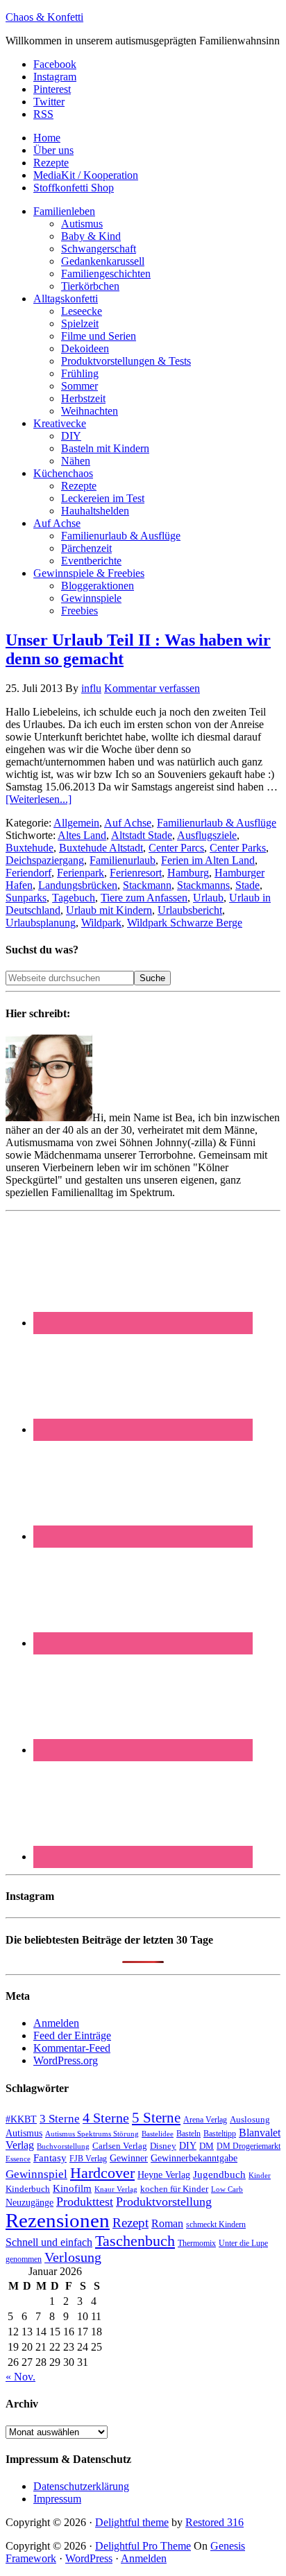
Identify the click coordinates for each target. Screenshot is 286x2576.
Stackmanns (203, 885)
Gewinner (129, 2158)
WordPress (89, 2558)
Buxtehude (30, 848)
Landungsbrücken (78, 885)
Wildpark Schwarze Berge (185, 923)
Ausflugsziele (207, 835)
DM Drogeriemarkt (249, 2146)
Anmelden (56, 2023)
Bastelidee (158, 2134)
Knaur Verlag (116, 2189)
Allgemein (76, 823)
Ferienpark (81, 873)
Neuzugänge (30, 2202)
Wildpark (101, 923)
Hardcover (102, 2173)
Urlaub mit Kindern (109, 910)
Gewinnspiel (36, 2174)
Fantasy (50, 2158)
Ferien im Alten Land (208, 860)
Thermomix (197, 2243)
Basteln (188, 2134)
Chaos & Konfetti (44, 17)
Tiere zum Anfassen (144, 898)
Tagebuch (74, 898)
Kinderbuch (28, 2189)
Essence (18, 2159)
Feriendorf (28, 873)
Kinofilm (72, 2188)
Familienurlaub (123, 860)
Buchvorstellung (63, 2146)
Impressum (57, 2499)
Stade (247, 885)
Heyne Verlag (164, 2175)
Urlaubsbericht (190, 910)
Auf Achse (128, 823)
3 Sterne (60, 2119)
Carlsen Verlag (120, 2146)
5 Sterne (156, 2118)
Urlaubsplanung (41, 923)
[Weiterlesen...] (39, 799)
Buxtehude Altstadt (101, 848)
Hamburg (188, 873)
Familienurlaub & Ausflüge (217, 823)
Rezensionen (58, 2220)
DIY (188, 2146)
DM (207, 2146)
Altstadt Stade (142, 835)
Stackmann (147, 885)
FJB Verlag (88, 2159)
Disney (163, 2146)
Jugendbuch (219, 2175)
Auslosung (250, 2119)
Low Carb (227, 2189)
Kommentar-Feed (72, 2048)
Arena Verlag (205, 2120)
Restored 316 (214, 2522)
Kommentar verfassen (152, 688)
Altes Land (82, 835)
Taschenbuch (135, 2241)
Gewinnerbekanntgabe (194, 2158)
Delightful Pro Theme (143, 2546)
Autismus (24, 2133)
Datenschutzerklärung (81, 2486)
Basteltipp (220, 2134)
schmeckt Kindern (216, 2225)
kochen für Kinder (174, 2189)
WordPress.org (66, 2060)
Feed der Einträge (72, 2035)
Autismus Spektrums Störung (92, 2134)
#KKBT (21, 2119)
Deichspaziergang (45, 860)
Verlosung (73, 2257)
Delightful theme (132, 2522)
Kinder (260, 2175)
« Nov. (20, 2377)
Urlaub (208, 898)
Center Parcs (176, 848)
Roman (167, 2223)
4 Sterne (106, 2118)
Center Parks (238, 848)
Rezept (131, 2223)
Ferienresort (136, 873)
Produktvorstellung (164, 2202)
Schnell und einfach (49, 2242)
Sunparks (26, 898)
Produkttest (85, 2202)
